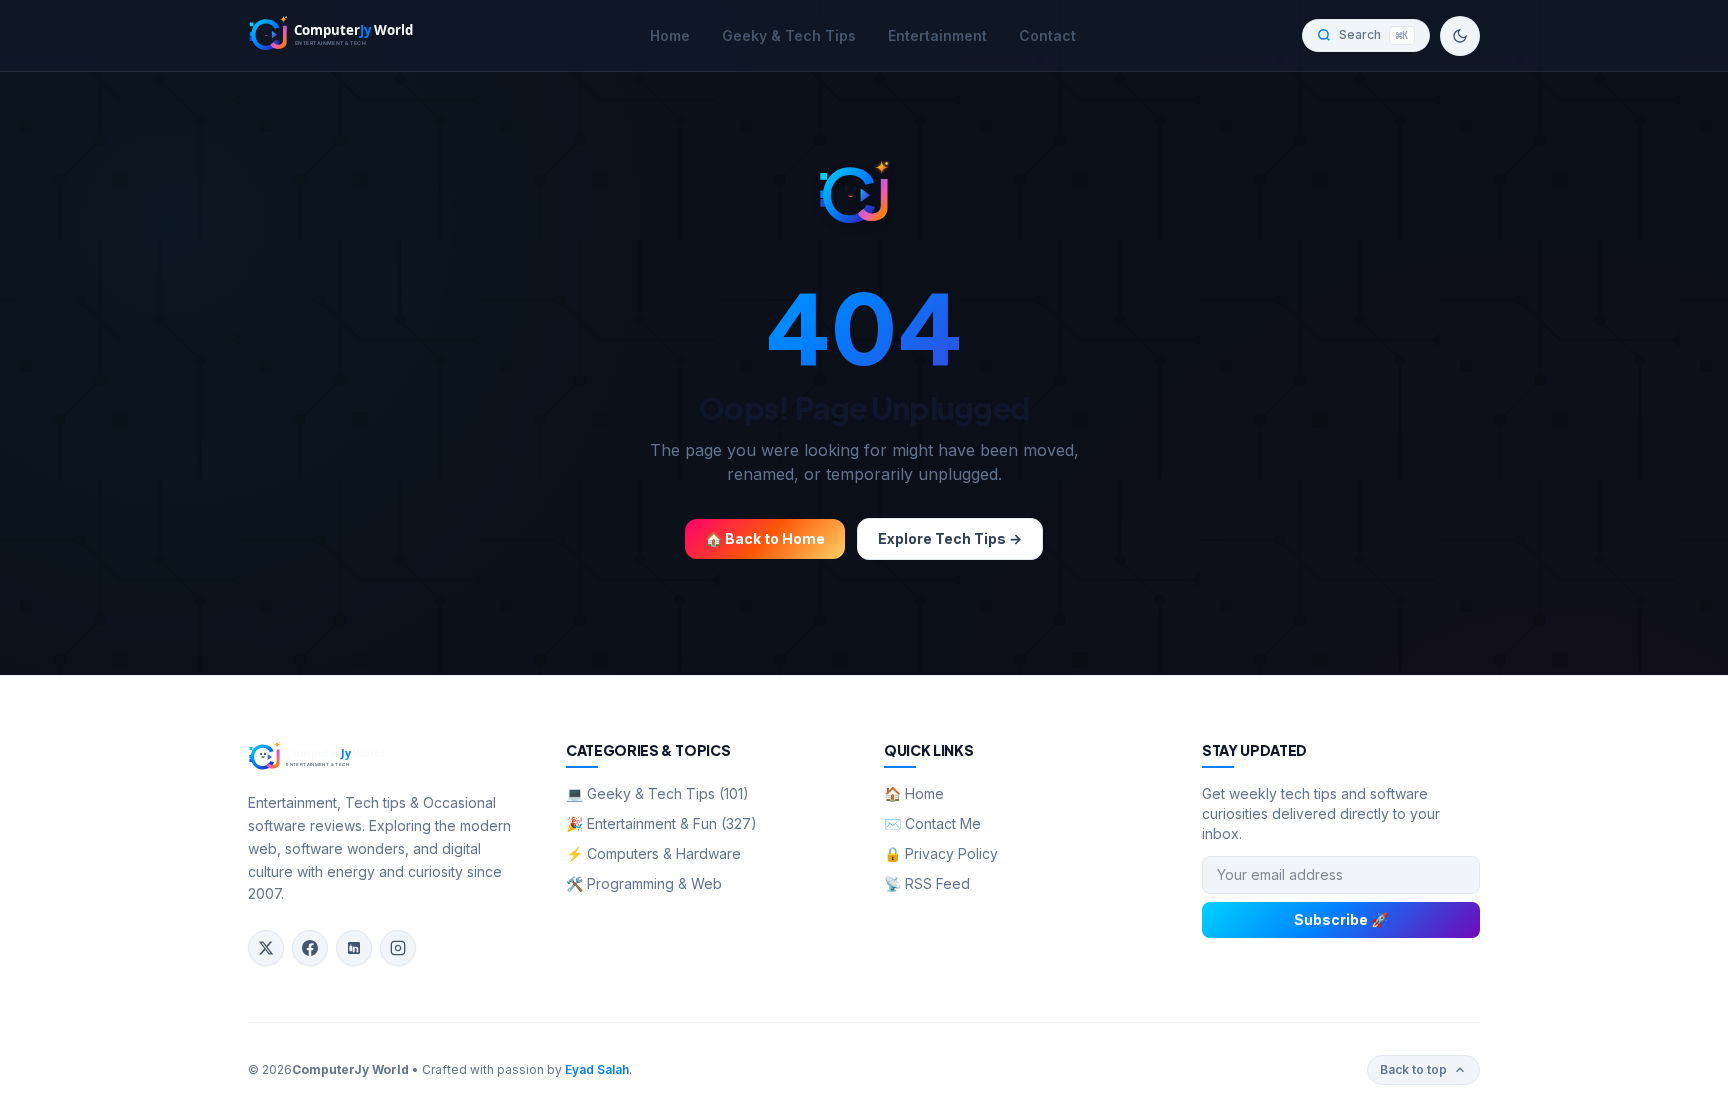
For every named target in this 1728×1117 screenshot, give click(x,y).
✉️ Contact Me (932, 823)
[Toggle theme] (1460, 36)
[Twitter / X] (266, 948)
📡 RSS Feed (927, 883)
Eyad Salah (597, 1069)
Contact (1047, 35)
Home (670, 35)
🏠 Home (914, 793)
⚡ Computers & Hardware (653, 853)
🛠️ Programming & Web (644, 883)
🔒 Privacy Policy (941, 853)
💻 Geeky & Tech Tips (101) (657, 793)
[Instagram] (398, 948)
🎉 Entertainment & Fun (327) (661, 823)
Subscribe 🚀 (1341, 919)
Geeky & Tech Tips (789, 35)
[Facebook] (310, 948)
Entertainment (937, 35)
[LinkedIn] (354, 948)
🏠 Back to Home (765, 538)
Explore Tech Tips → (950, 538)
